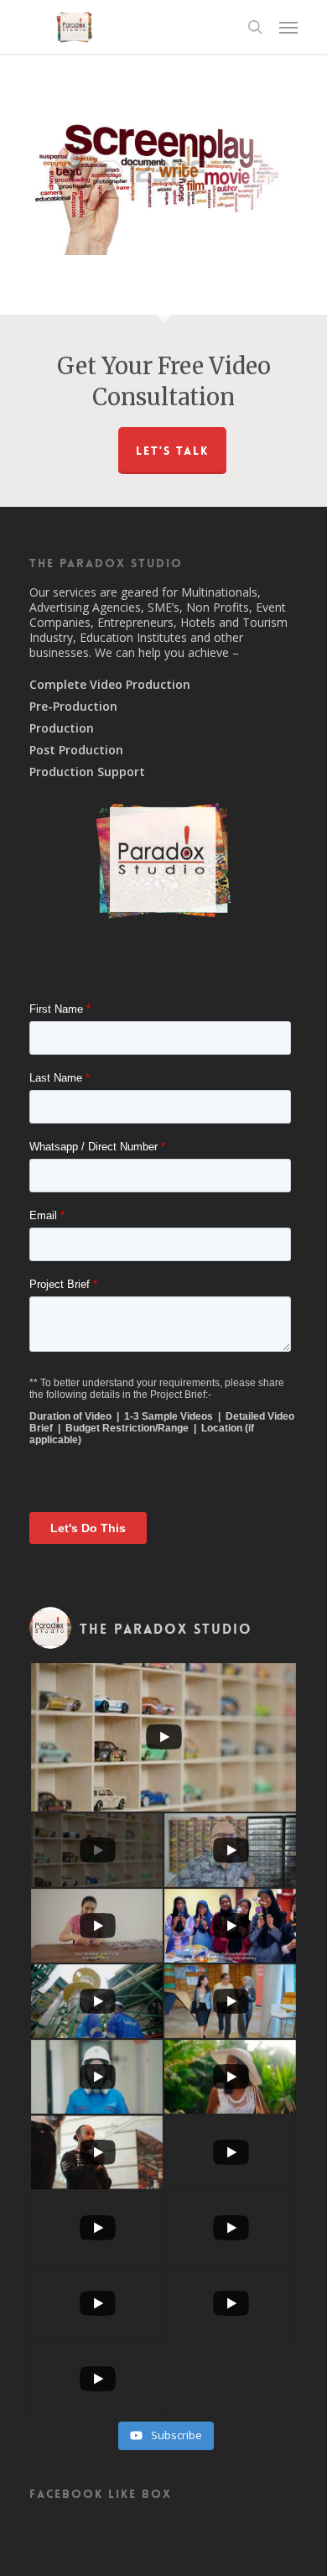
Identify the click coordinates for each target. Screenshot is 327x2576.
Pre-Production (73, 707)
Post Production (76, 750)
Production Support (87, 772)
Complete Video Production (110, 685)
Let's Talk (172, 451)
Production (62, 728)
